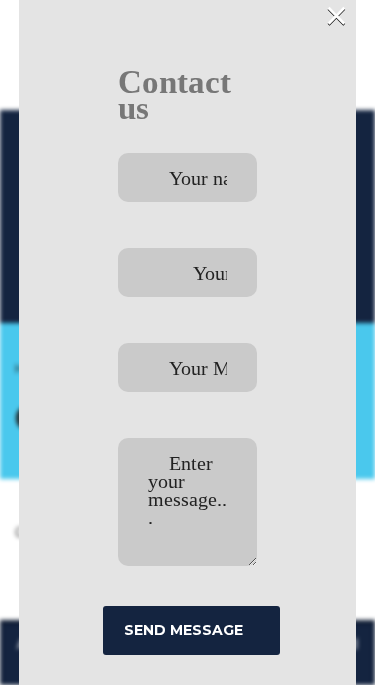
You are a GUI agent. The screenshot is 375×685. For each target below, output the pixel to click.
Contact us (174, 95)
